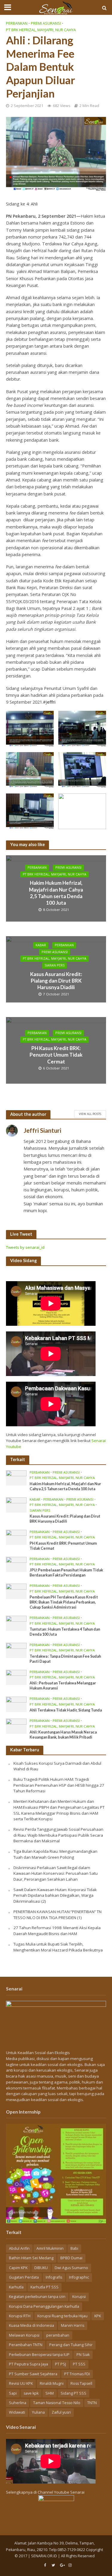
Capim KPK (18, 2268)
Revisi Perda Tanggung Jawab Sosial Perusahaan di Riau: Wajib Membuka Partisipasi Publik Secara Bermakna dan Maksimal (58, 1835)
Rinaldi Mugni (52, 2383)
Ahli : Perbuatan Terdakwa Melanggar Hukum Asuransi (63, 1686)
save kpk (31, 2393)
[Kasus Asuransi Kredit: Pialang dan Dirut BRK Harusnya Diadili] (16, 1505)
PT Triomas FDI (77, 2374)
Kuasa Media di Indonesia (32, 2325)
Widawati (17, 2412)
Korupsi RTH (20, 2316)
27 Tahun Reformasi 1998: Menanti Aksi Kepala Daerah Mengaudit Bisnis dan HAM (57, 1931)
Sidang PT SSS (73, 2393)
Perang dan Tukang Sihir (71, 2345)
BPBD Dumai (71, 2258)
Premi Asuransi (46, 23)
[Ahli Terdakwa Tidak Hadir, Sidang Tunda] (16, 1704)
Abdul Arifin (19, 2248)
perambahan (58, 2335)
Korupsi (79, 2297)
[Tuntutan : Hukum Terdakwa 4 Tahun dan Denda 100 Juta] (16, 1623)
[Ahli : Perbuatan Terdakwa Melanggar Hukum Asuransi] (16, 1677)
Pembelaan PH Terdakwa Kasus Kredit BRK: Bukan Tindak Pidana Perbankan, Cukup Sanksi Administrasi (64, 1602)
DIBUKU (41, 2268)
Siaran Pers (55, 965)
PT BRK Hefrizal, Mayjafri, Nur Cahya (41, 30)
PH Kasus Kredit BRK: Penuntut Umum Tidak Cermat (56, 1055)
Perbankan (17, 23)
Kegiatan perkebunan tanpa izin (37, 2297)
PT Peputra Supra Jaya (29, 2364)
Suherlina (18, 2403)
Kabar (41, 945)
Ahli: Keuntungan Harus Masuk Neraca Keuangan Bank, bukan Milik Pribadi (63, 1735)
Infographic (79, 2277)
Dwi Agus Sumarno (71, 2268)
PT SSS (79, 2364)
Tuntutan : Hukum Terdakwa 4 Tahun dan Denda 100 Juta (65, 1632)
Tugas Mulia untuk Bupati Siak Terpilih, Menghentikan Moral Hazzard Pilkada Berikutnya (58, 1947)
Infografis (54, 2277)
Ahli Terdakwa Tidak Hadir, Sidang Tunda (66, 1710)
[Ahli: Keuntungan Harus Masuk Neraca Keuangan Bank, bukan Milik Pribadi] (16, 1726)
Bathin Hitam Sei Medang (31, 2258)
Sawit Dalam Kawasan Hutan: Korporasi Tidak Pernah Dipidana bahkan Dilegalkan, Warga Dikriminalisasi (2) (55, 1895)
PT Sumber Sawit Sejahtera (33, 2374)
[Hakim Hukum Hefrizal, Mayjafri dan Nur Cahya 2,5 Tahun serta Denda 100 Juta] (16, 1477)
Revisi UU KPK (21, 2383)
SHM (50, 2393)
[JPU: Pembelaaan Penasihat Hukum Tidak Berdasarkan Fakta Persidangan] (16, 1564)
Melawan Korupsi (24, 2335)
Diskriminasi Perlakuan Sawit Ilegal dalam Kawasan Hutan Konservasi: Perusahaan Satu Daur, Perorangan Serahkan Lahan (56, 1873)
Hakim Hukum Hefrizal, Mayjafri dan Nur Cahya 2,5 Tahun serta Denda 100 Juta (56, 893)
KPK (98, 2316)
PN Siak (83, 2355)
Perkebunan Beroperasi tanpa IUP (39, 2355)
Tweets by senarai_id (25, 1247)
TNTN (92, 2403)
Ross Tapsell (81, 2383)
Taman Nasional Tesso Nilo (57, 2403)
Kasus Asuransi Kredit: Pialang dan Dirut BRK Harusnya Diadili (56, 980)
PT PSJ (60, 2364)
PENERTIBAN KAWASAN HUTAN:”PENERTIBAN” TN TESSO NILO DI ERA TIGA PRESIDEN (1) (57, 1915)
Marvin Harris (73, 2325)
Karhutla (16, 2287)
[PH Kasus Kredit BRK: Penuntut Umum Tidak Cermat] (16, 1537)
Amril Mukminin (50, 2248)
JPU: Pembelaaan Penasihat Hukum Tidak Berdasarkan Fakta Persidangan (66, 1573)
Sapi (13, 2393)
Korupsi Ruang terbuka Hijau (62, 2316)
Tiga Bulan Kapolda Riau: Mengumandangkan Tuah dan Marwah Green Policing (55, 1854)
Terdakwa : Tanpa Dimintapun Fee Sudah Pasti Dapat (65, 1659)
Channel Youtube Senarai (61, 2492)
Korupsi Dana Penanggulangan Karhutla (44, 2306)
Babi (74, 2248)
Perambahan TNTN (26, 2345)
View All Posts (90, 1114)
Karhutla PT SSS (45, 2287)
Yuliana (38, 2412)
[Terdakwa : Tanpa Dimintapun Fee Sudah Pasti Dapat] (16, 1650)
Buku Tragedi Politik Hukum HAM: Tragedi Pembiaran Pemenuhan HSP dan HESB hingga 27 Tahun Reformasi (59, 1785)
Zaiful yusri (61, 2412)
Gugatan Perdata (24, 2277)
